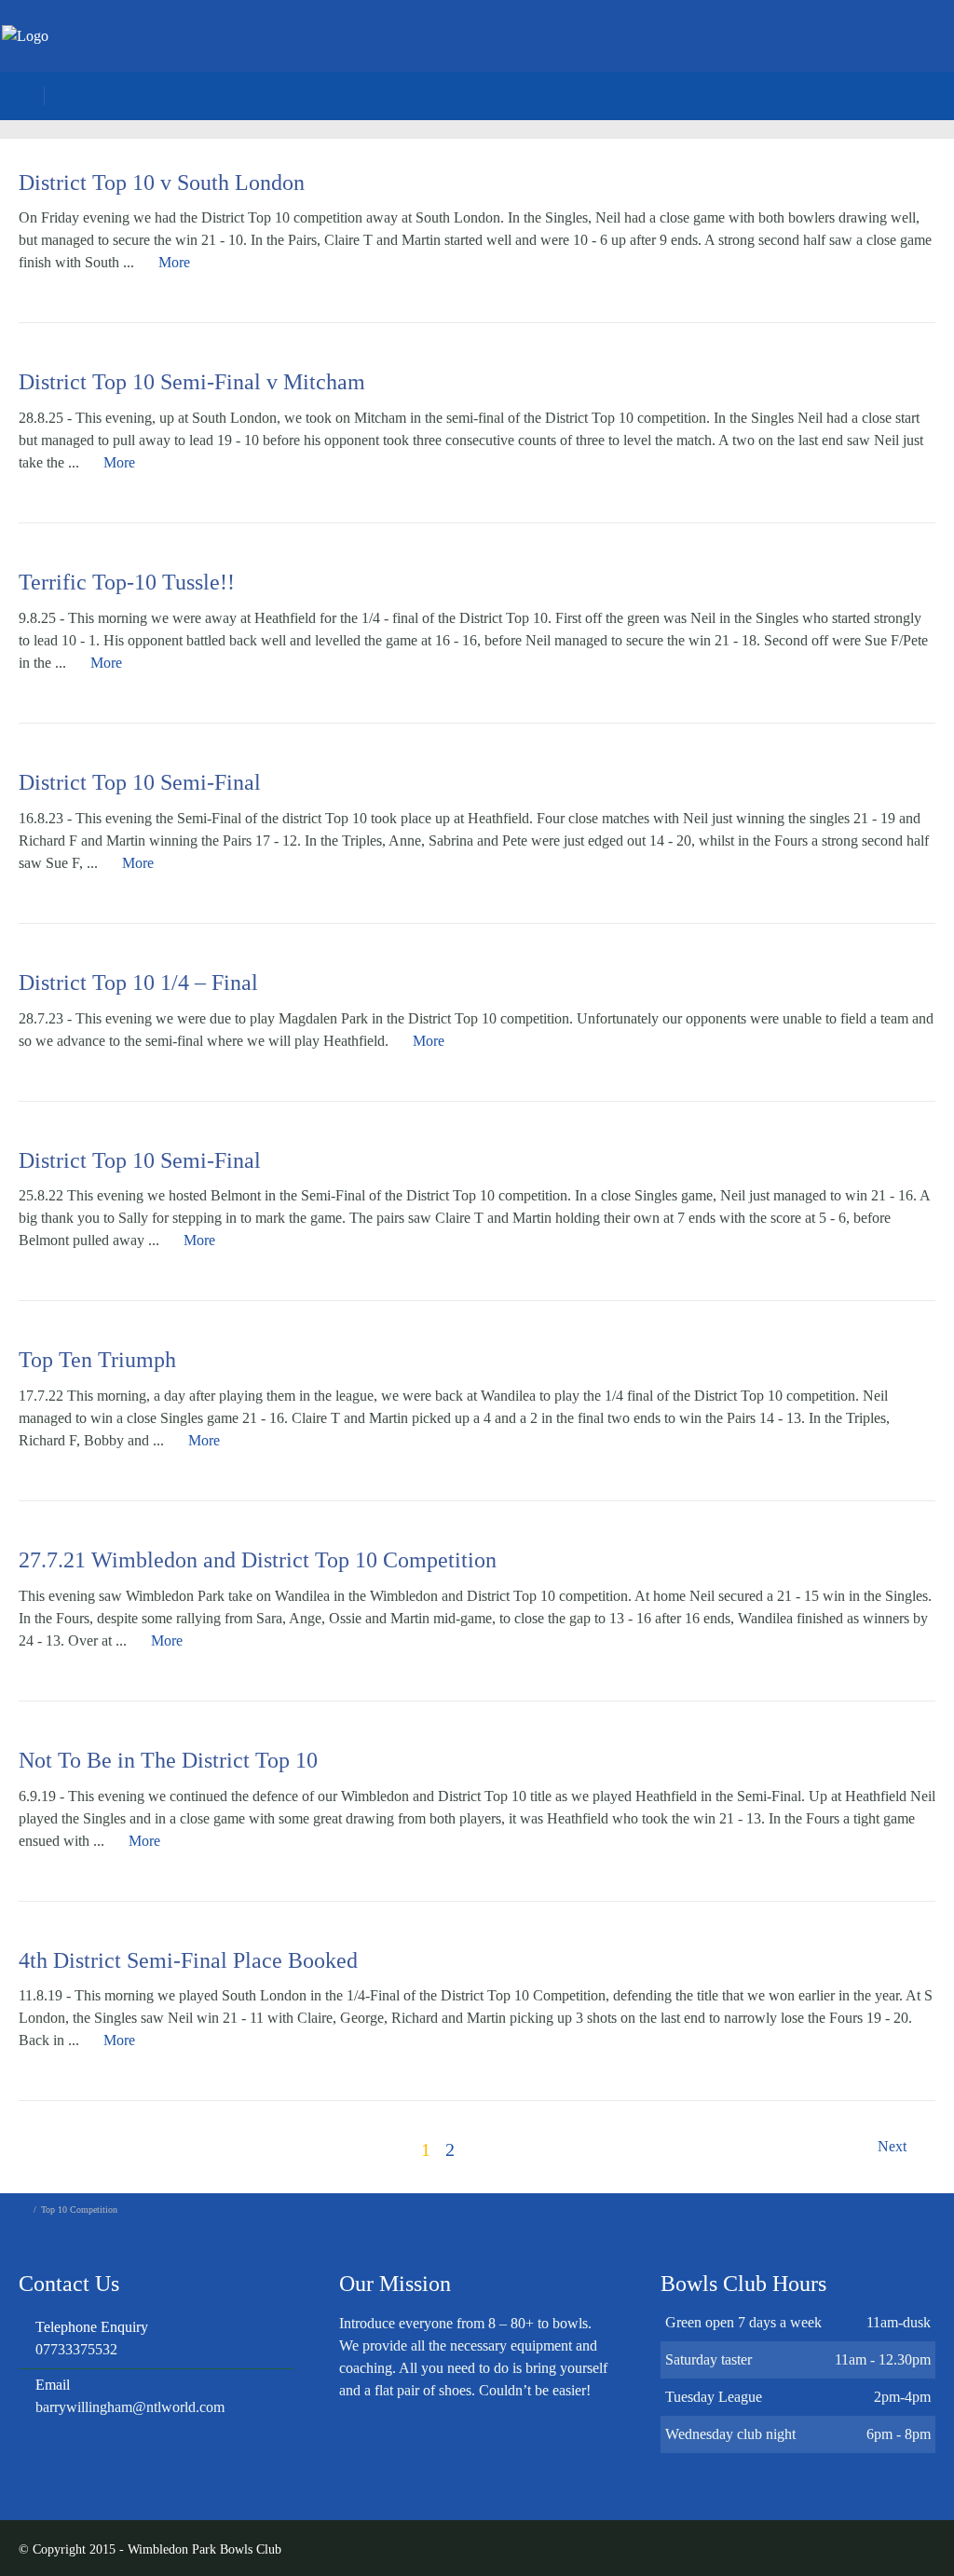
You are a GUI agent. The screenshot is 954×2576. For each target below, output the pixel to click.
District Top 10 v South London (162, 183)
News (676, 61)
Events (758, 61)
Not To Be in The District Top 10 (168, 1760)
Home (513, 61)
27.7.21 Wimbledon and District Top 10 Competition (258, 1560)
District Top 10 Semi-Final (140, 782)
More (174, 262)
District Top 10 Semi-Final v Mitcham (192, 382)
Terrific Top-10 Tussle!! (127, 582)
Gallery (848, 61)
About (595, 61)
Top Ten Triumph (97, 1360)
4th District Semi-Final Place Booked (188, 1960)
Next (894, 2146)
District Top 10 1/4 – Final (138, 983)
